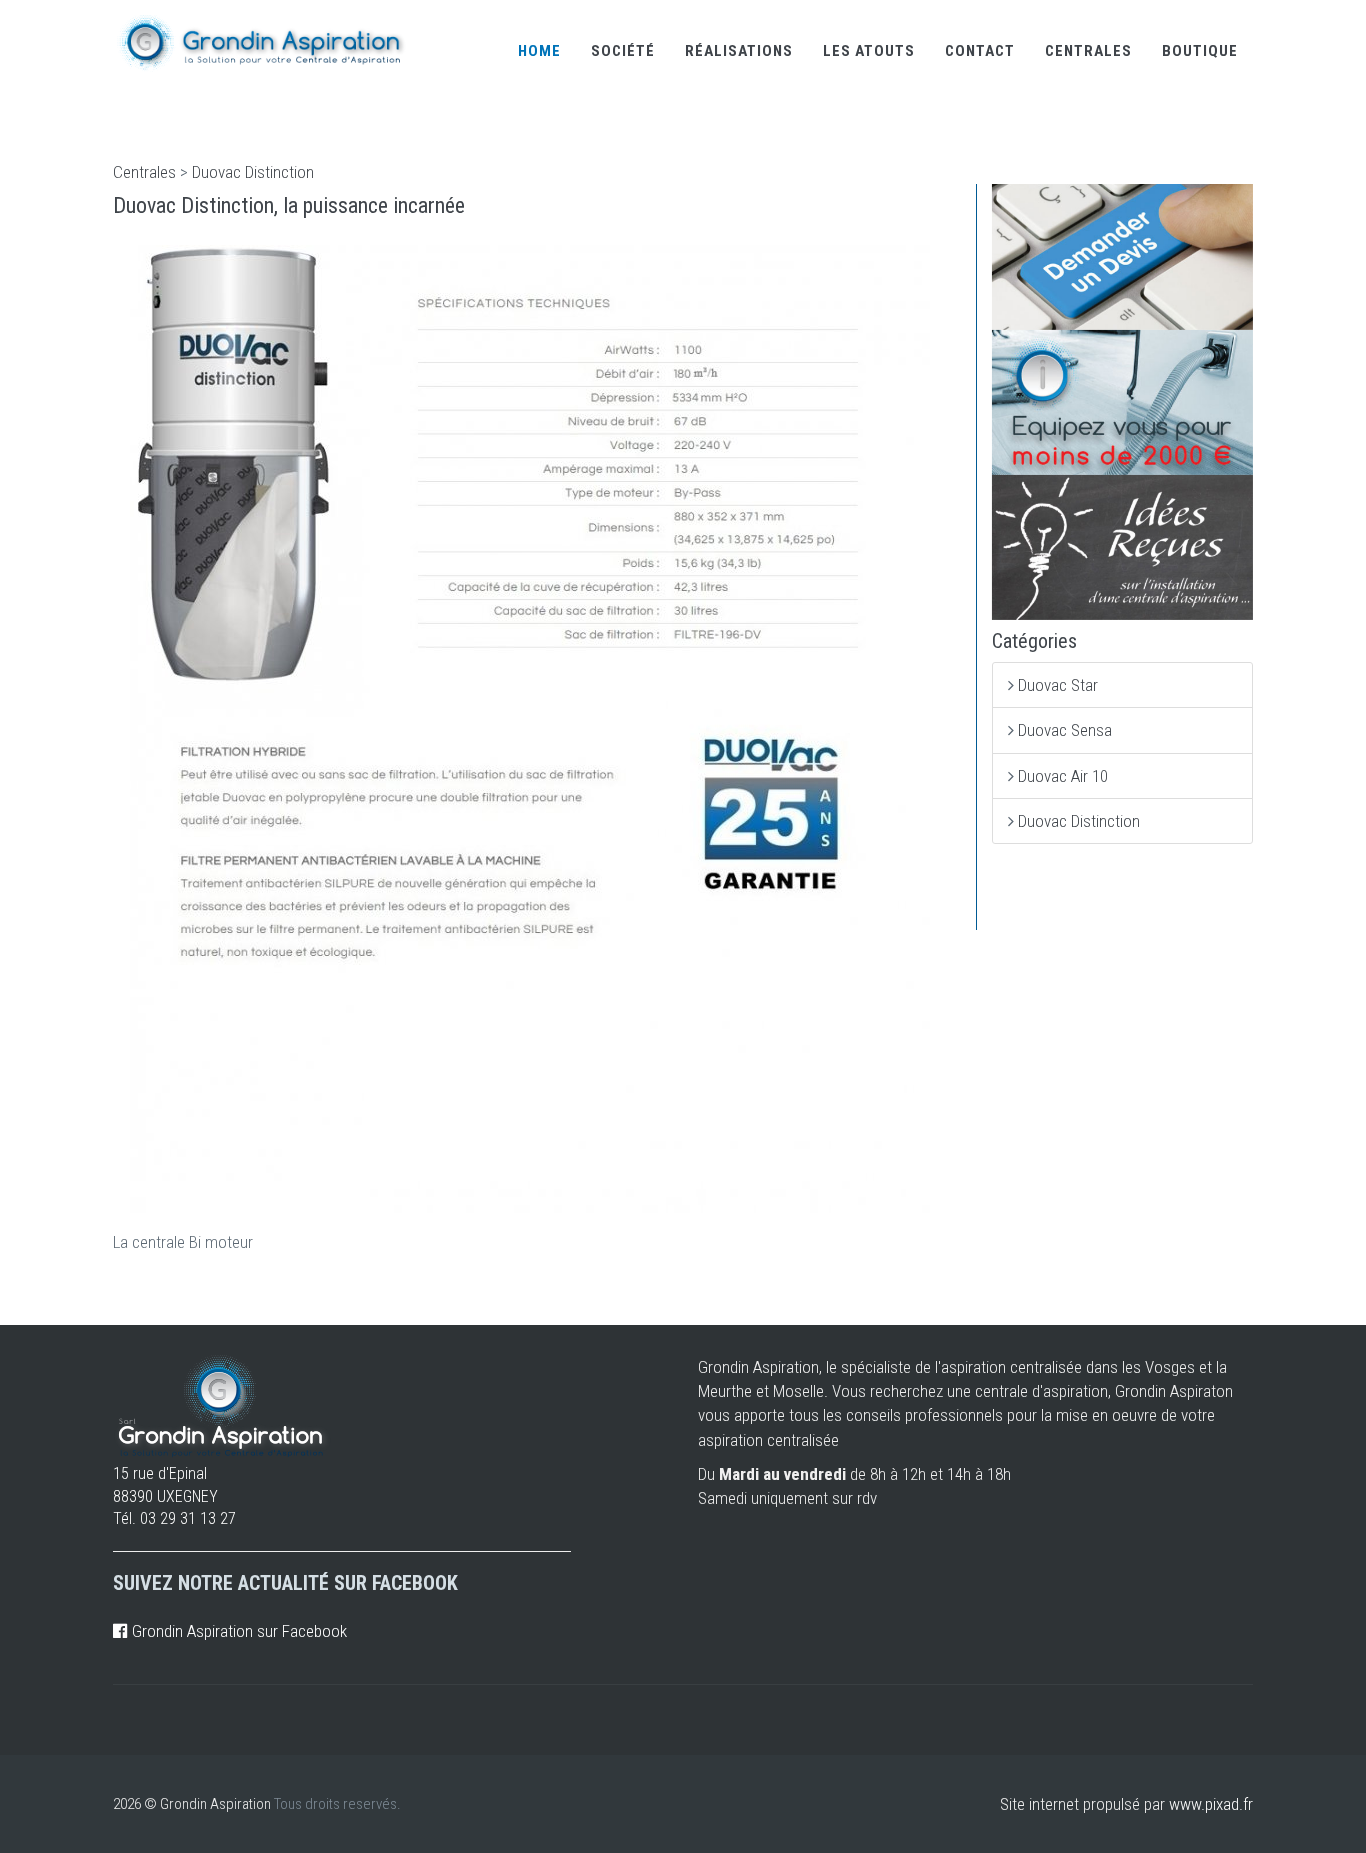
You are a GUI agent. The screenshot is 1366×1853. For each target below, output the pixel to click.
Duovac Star (1058, 685)
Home (539, 51)
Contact (980, 51)
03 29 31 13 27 (188, 1518)
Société (623, 51)
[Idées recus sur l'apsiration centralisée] (1123, 547)
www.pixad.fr (1211, 1804)
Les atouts (869, 51)
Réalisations (739, 51)
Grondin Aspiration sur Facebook (237, 1631)
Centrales (1088, 51)
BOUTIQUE (1200, 51)
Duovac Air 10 (1063, 776)
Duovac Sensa (1065, 730)
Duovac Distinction (253, 172)
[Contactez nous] (1123, 256)
